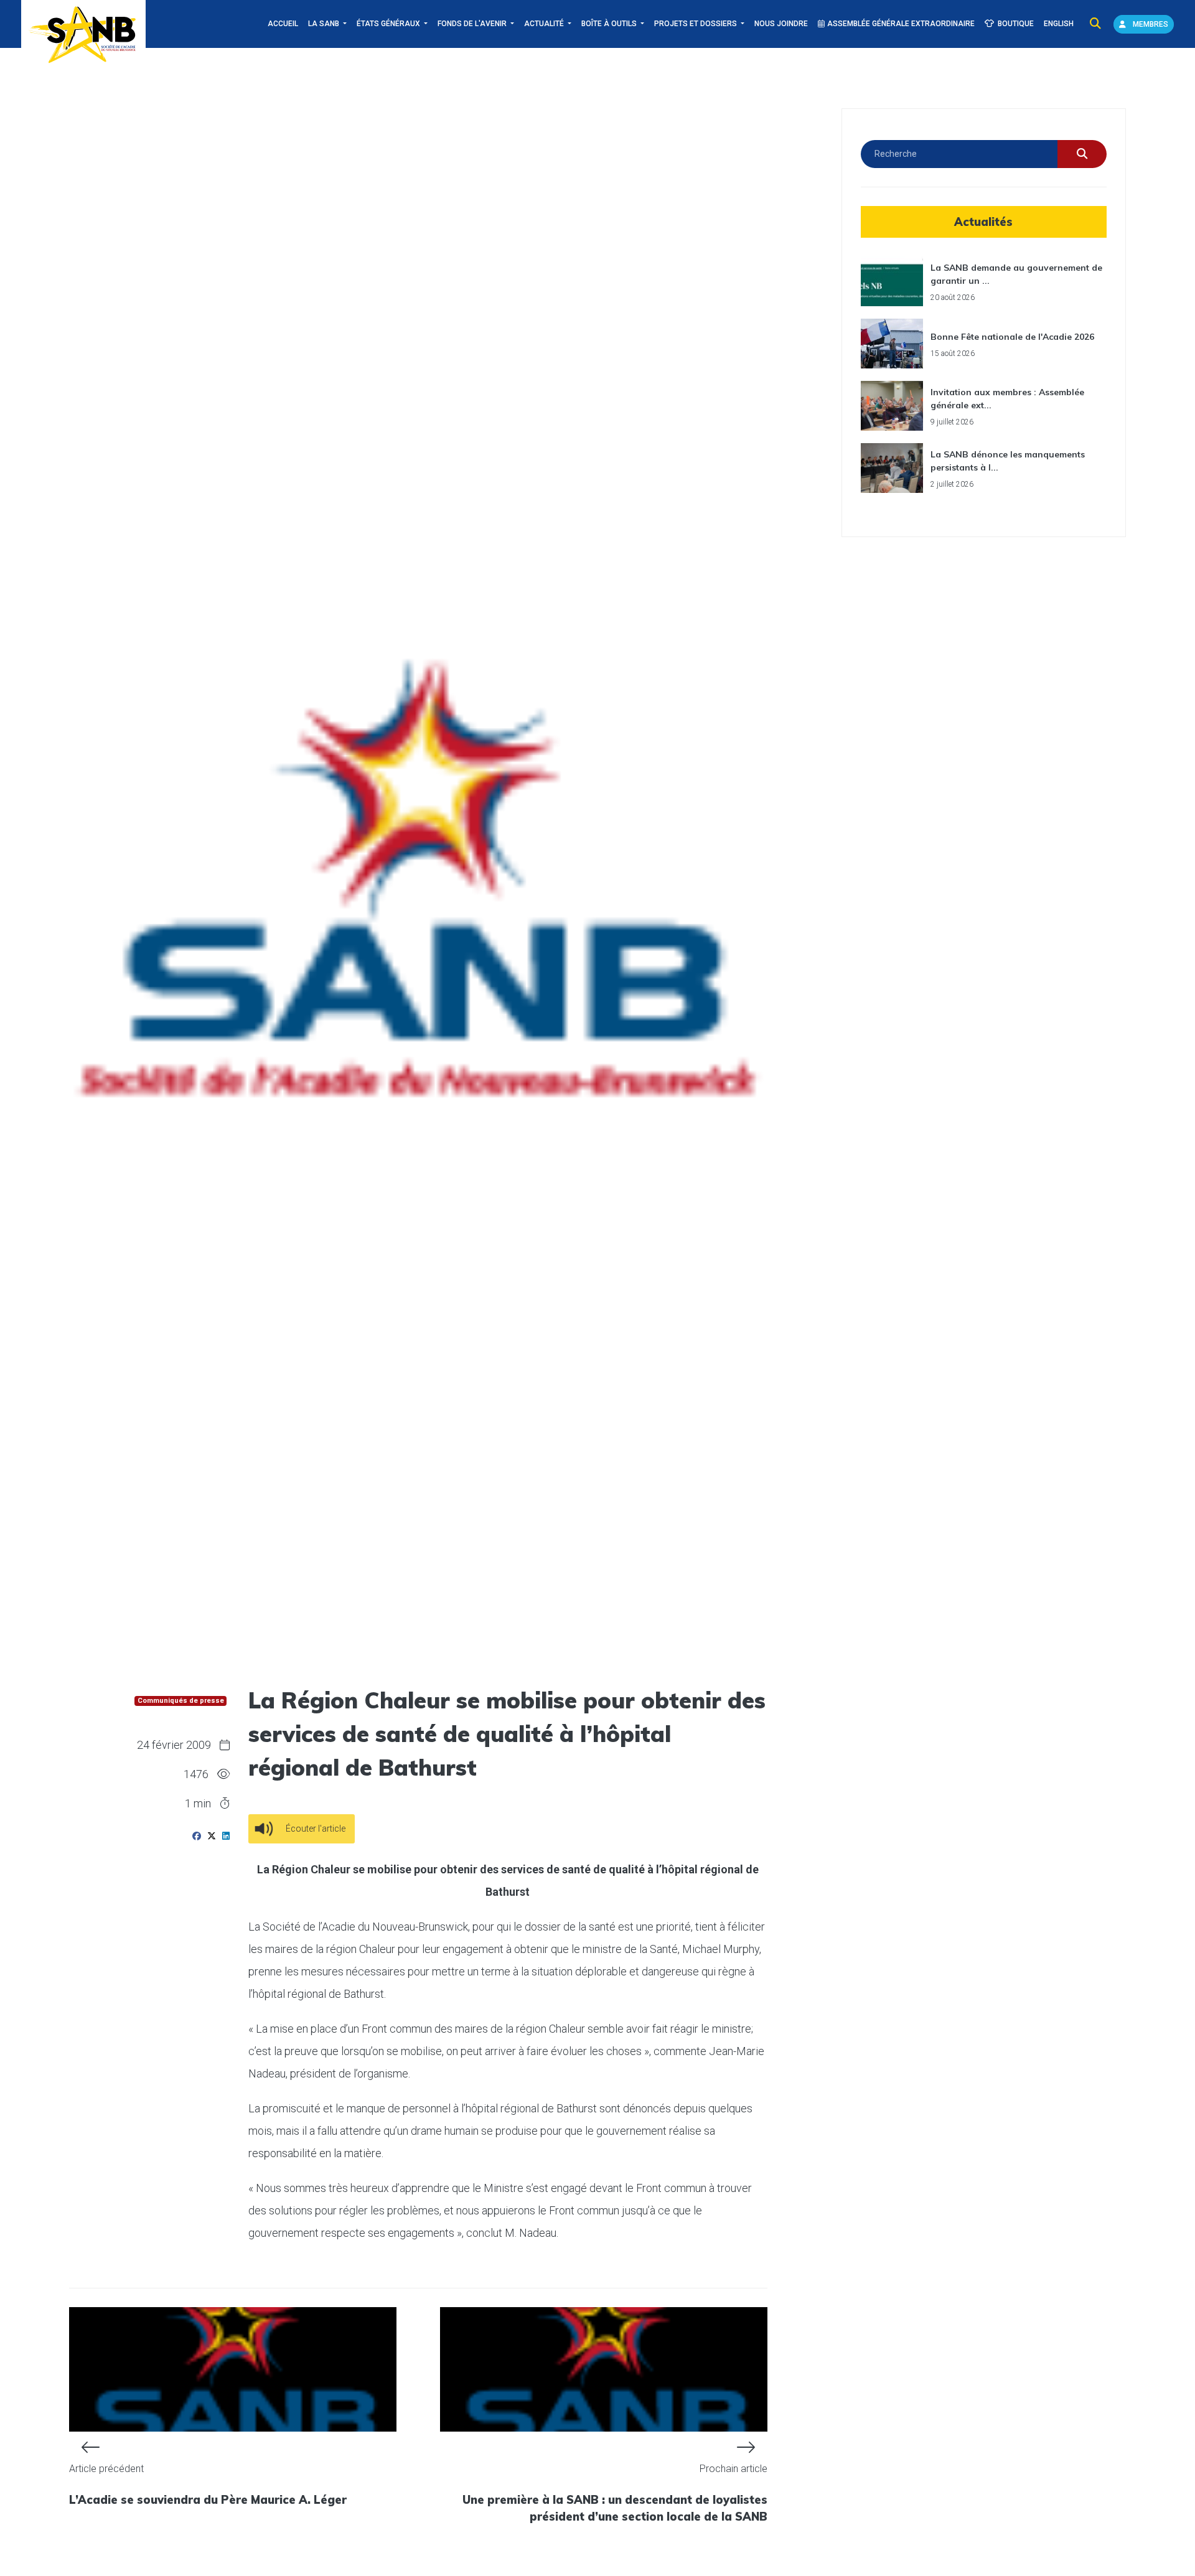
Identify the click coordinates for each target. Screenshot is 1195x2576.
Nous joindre (781, 24)
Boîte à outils (610, 24)
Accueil (283, 24)
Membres (1150, 24)
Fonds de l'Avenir (473, 24)
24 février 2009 (174, 1745)
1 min (199, 1803)
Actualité (545, 24)
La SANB (325, 24)
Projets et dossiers (696, 24)
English (1059, 24)
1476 (196, 1774)
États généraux (389, 24)
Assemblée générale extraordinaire (901, 24)
